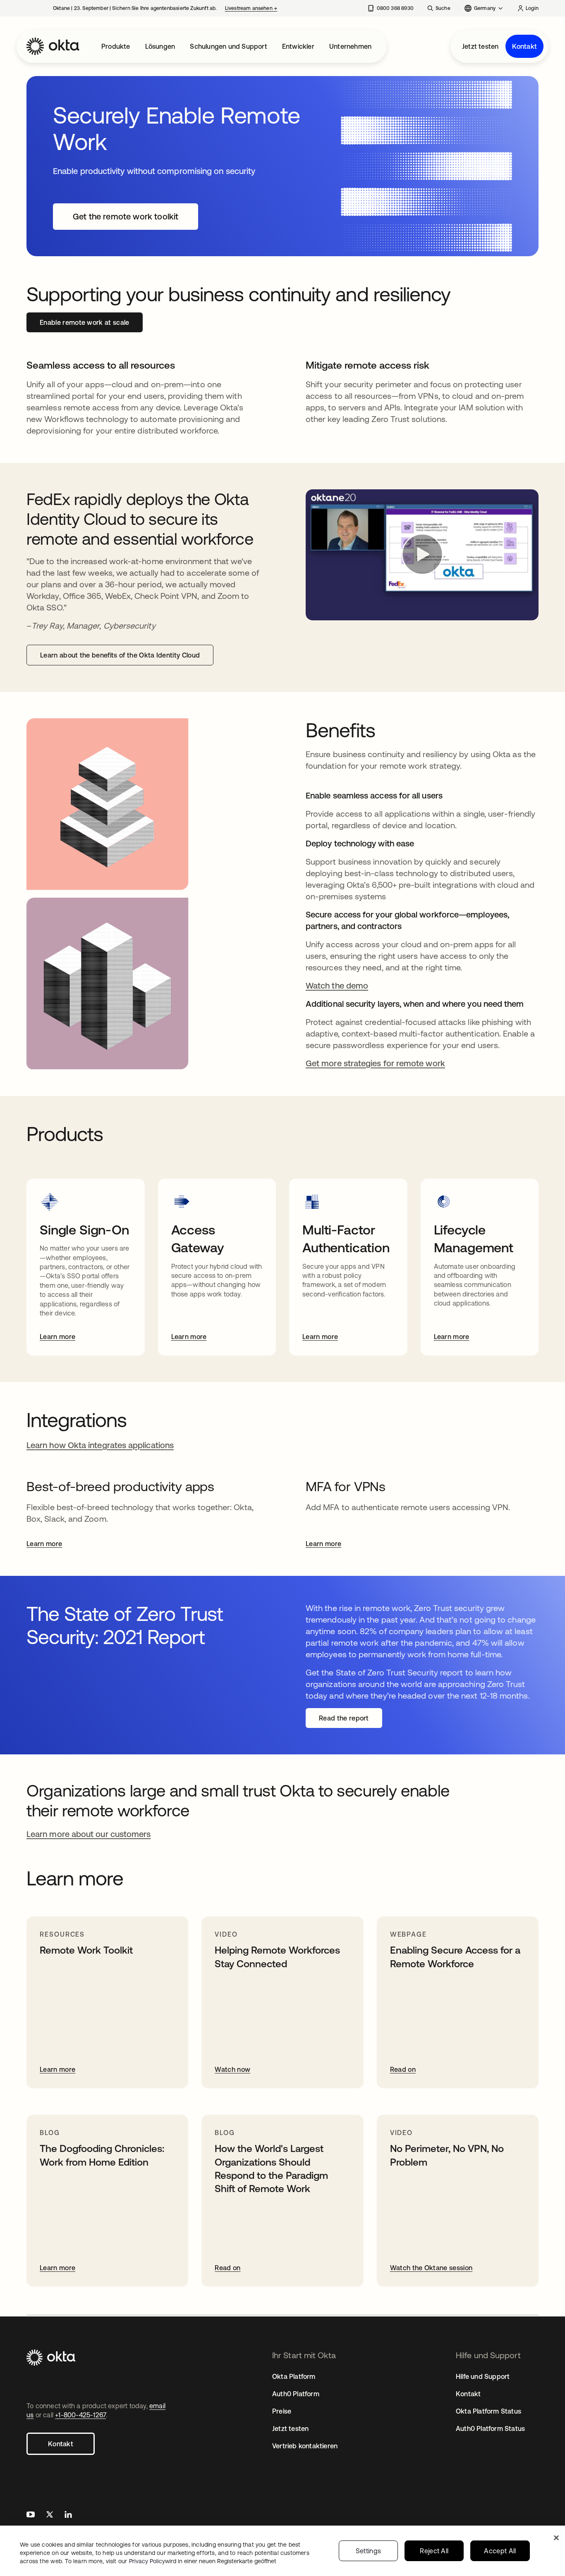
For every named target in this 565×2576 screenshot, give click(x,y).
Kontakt (524, 46)
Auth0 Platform (296, 2394)
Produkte (116, 46)
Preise (282, 2411)
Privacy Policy (203, 2561)
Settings (369, 2551)
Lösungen (160, 46)
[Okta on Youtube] (31, 2515)
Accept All (500, 2551)
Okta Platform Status (488, 2411)
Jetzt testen (480, 46)
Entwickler (298, 46)
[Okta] (53, 46)
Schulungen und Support (228, 46)
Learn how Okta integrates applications (100, 1445)
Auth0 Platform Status (490, 2428)
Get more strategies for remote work (375, 1063)
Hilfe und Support (483, 2376)
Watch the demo (337, 985)
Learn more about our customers (89, 1834)
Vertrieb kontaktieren (305, 2446)
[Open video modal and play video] (422, 555)
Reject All (434, 2551)
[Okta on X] (50, 2515)
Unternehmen (350, 46)
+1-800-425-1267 (80, 2415)
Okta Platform (294, 2376)
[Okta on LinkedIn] (68, 2515)
